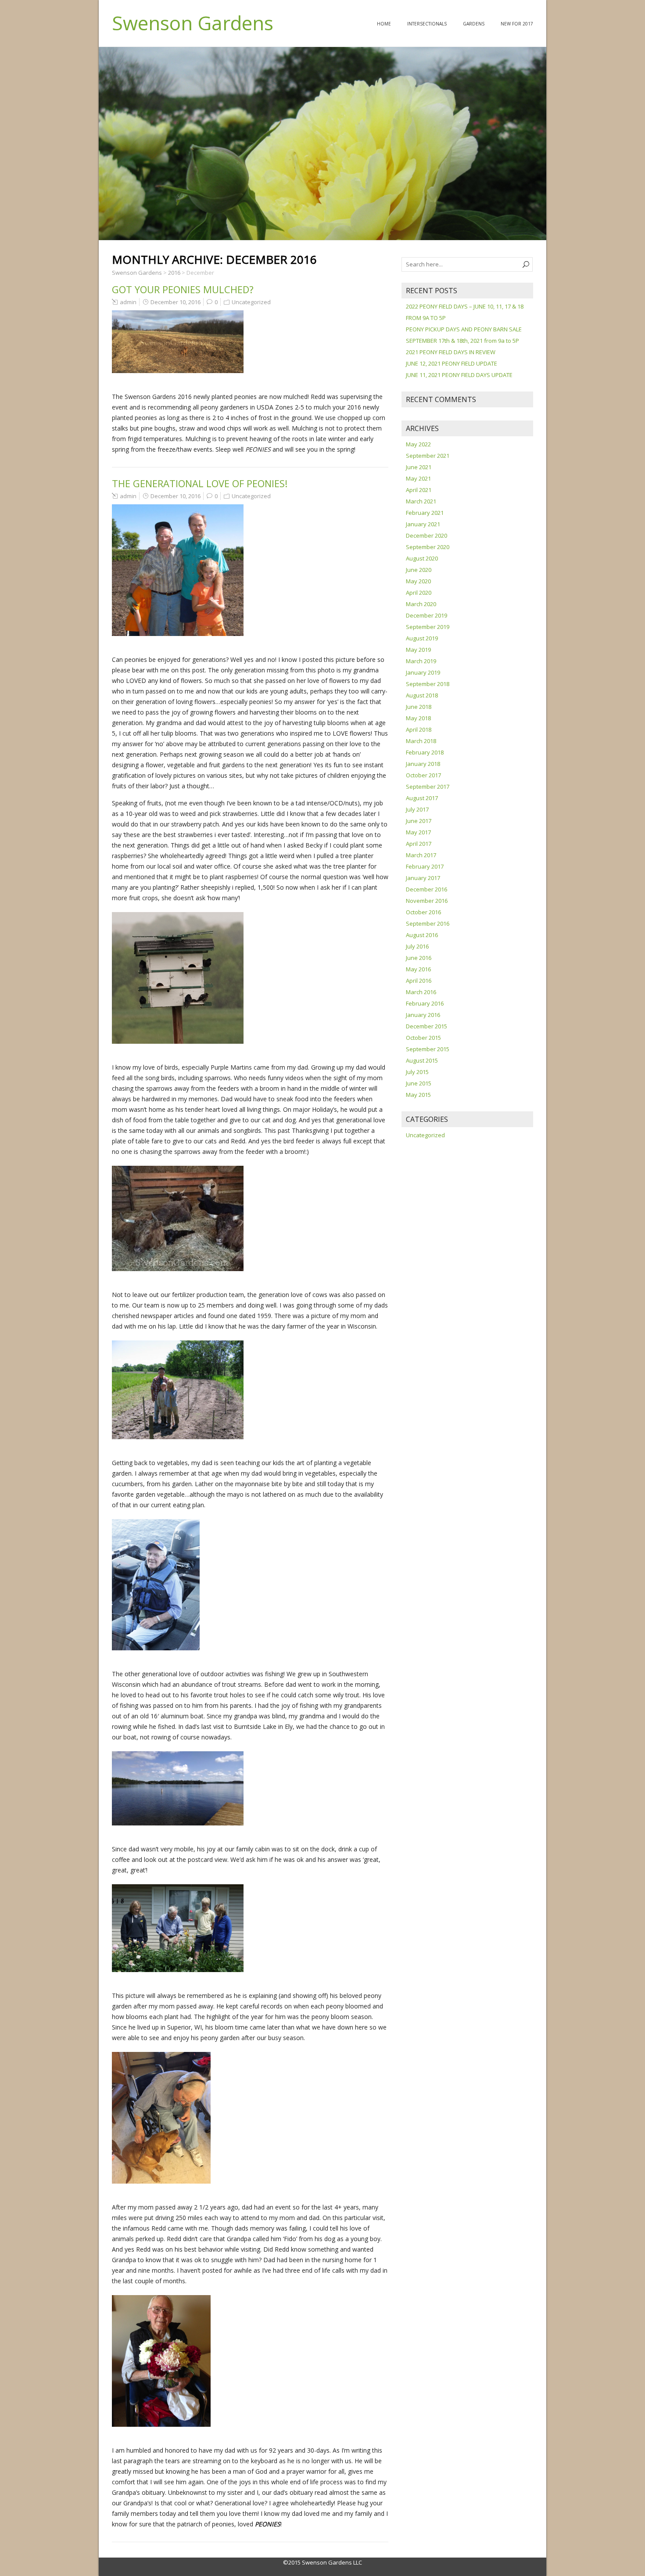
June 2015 (419, 1083)
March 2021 (421, 501)
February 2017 (425, 866)
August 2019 (422, 638)
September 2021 (428, 456)
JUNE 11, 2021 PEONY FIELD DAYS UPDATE (459, 375)
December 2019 (426, 615)
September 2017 (428, 787)
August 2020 (422, 558)
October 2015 (423, 1038)
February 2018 (425, 752)
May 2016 (418, 969)
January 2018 (423, 764)
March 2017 (421, 855)
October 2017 (423, 775)
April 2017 (419, 844)
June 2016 (419, 958)
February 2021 (425, 513)
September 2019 (428, 627)
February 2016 (425, 1003)
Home (384, 24)
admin (128, 302)
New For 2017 (517, 24)
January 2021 (423, 524)
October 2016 (423, 912)
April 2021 (419, 490)
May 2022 (418, 444)
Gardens (474, 24)
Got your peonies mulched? (183, 289)
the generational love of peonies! (200, 483)
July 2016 (417, 946)
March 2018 (421, 741)
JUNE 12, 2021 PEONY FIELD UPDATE (451, 363)
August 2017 (422, 798)
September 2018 (428, 684)
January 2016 (423, 1015)
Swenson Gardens (193, 23)
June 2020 (419, 570)
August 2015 (422, 1060)
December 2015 (426, 1026)
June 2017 (419, 821)
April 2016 (419, 981)
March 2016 (421, 992)
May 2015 (418, 1095)
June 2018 (419, 707)
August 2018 (422, 695)
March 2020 (421, 604)
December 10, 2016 (176, 302)
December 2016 (426, 889)
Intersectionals (427, 24)
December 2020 (426, 535)
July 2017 (417, 809)
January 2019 (423, 672)
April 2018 (419, 729)
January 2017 (423, 878)
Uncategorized (251, 302)
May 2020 (418, 581)
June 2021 (419, 467)
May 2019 (418, 650)
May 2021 (418, 478)
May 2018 (418, 718)
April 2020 (419, 593)
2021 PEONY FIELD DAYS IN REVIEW (451, 352)
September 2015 (428, 1049)
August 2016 (422, 935)
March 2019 (421, 661)
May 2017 (418, 832)
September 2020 (428, 547)
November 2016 (427, 901)
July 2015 (417, 1072)
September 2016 (428, 923)
